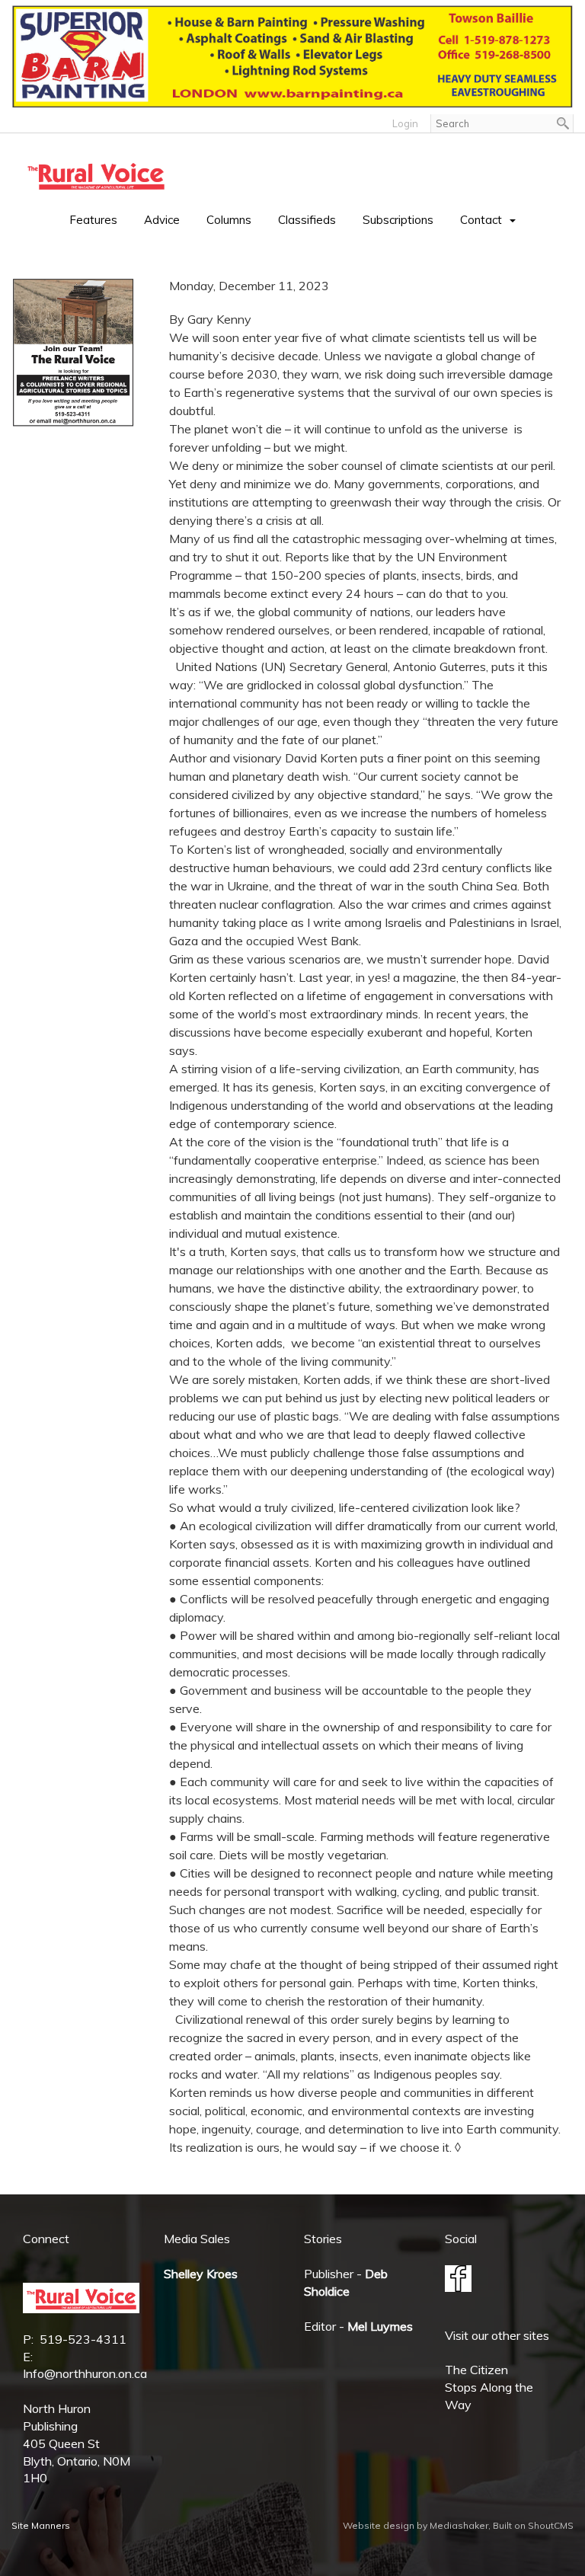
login (405, 123)
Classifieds (307, 220)
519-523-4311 (83, 2339)
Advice (162, 220)
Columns (229, 220)
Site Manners (41, 2525)
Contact (481, 220)
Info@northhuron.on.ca (85, 2373)
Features (93, 220)
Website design (379, 2525)
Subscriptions (398, 220)
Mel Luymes (380, 2326)
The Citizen (476, 2370)
